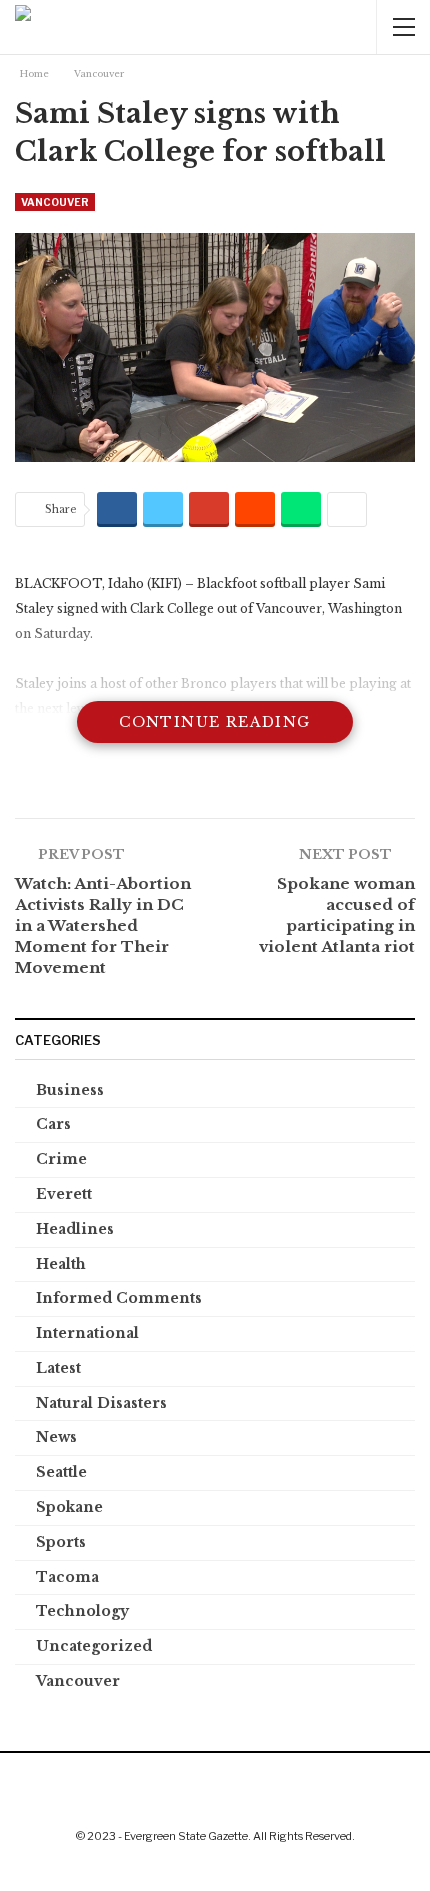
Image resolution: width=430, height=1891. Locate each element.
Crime (61, 1159)
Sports (61, 1542)
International (87, 1333)
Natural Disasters (101, 1403)
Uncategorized (94, 1646)
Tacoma (67, 1577)
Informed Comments (119, 1298)
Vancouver (55, 202)
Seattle (61, 1472)
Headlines (75, 1229)
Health (61, 1264)
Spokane (69, 1507)
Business (70, 1090)
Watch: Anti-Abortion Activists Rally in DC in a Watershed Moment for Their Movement (103, 925)
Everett (64, 1194)
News (56, 1437)
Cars (53, 1124)
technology (82, 1611)
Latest (58, 1368)
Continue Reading (214, 722)
